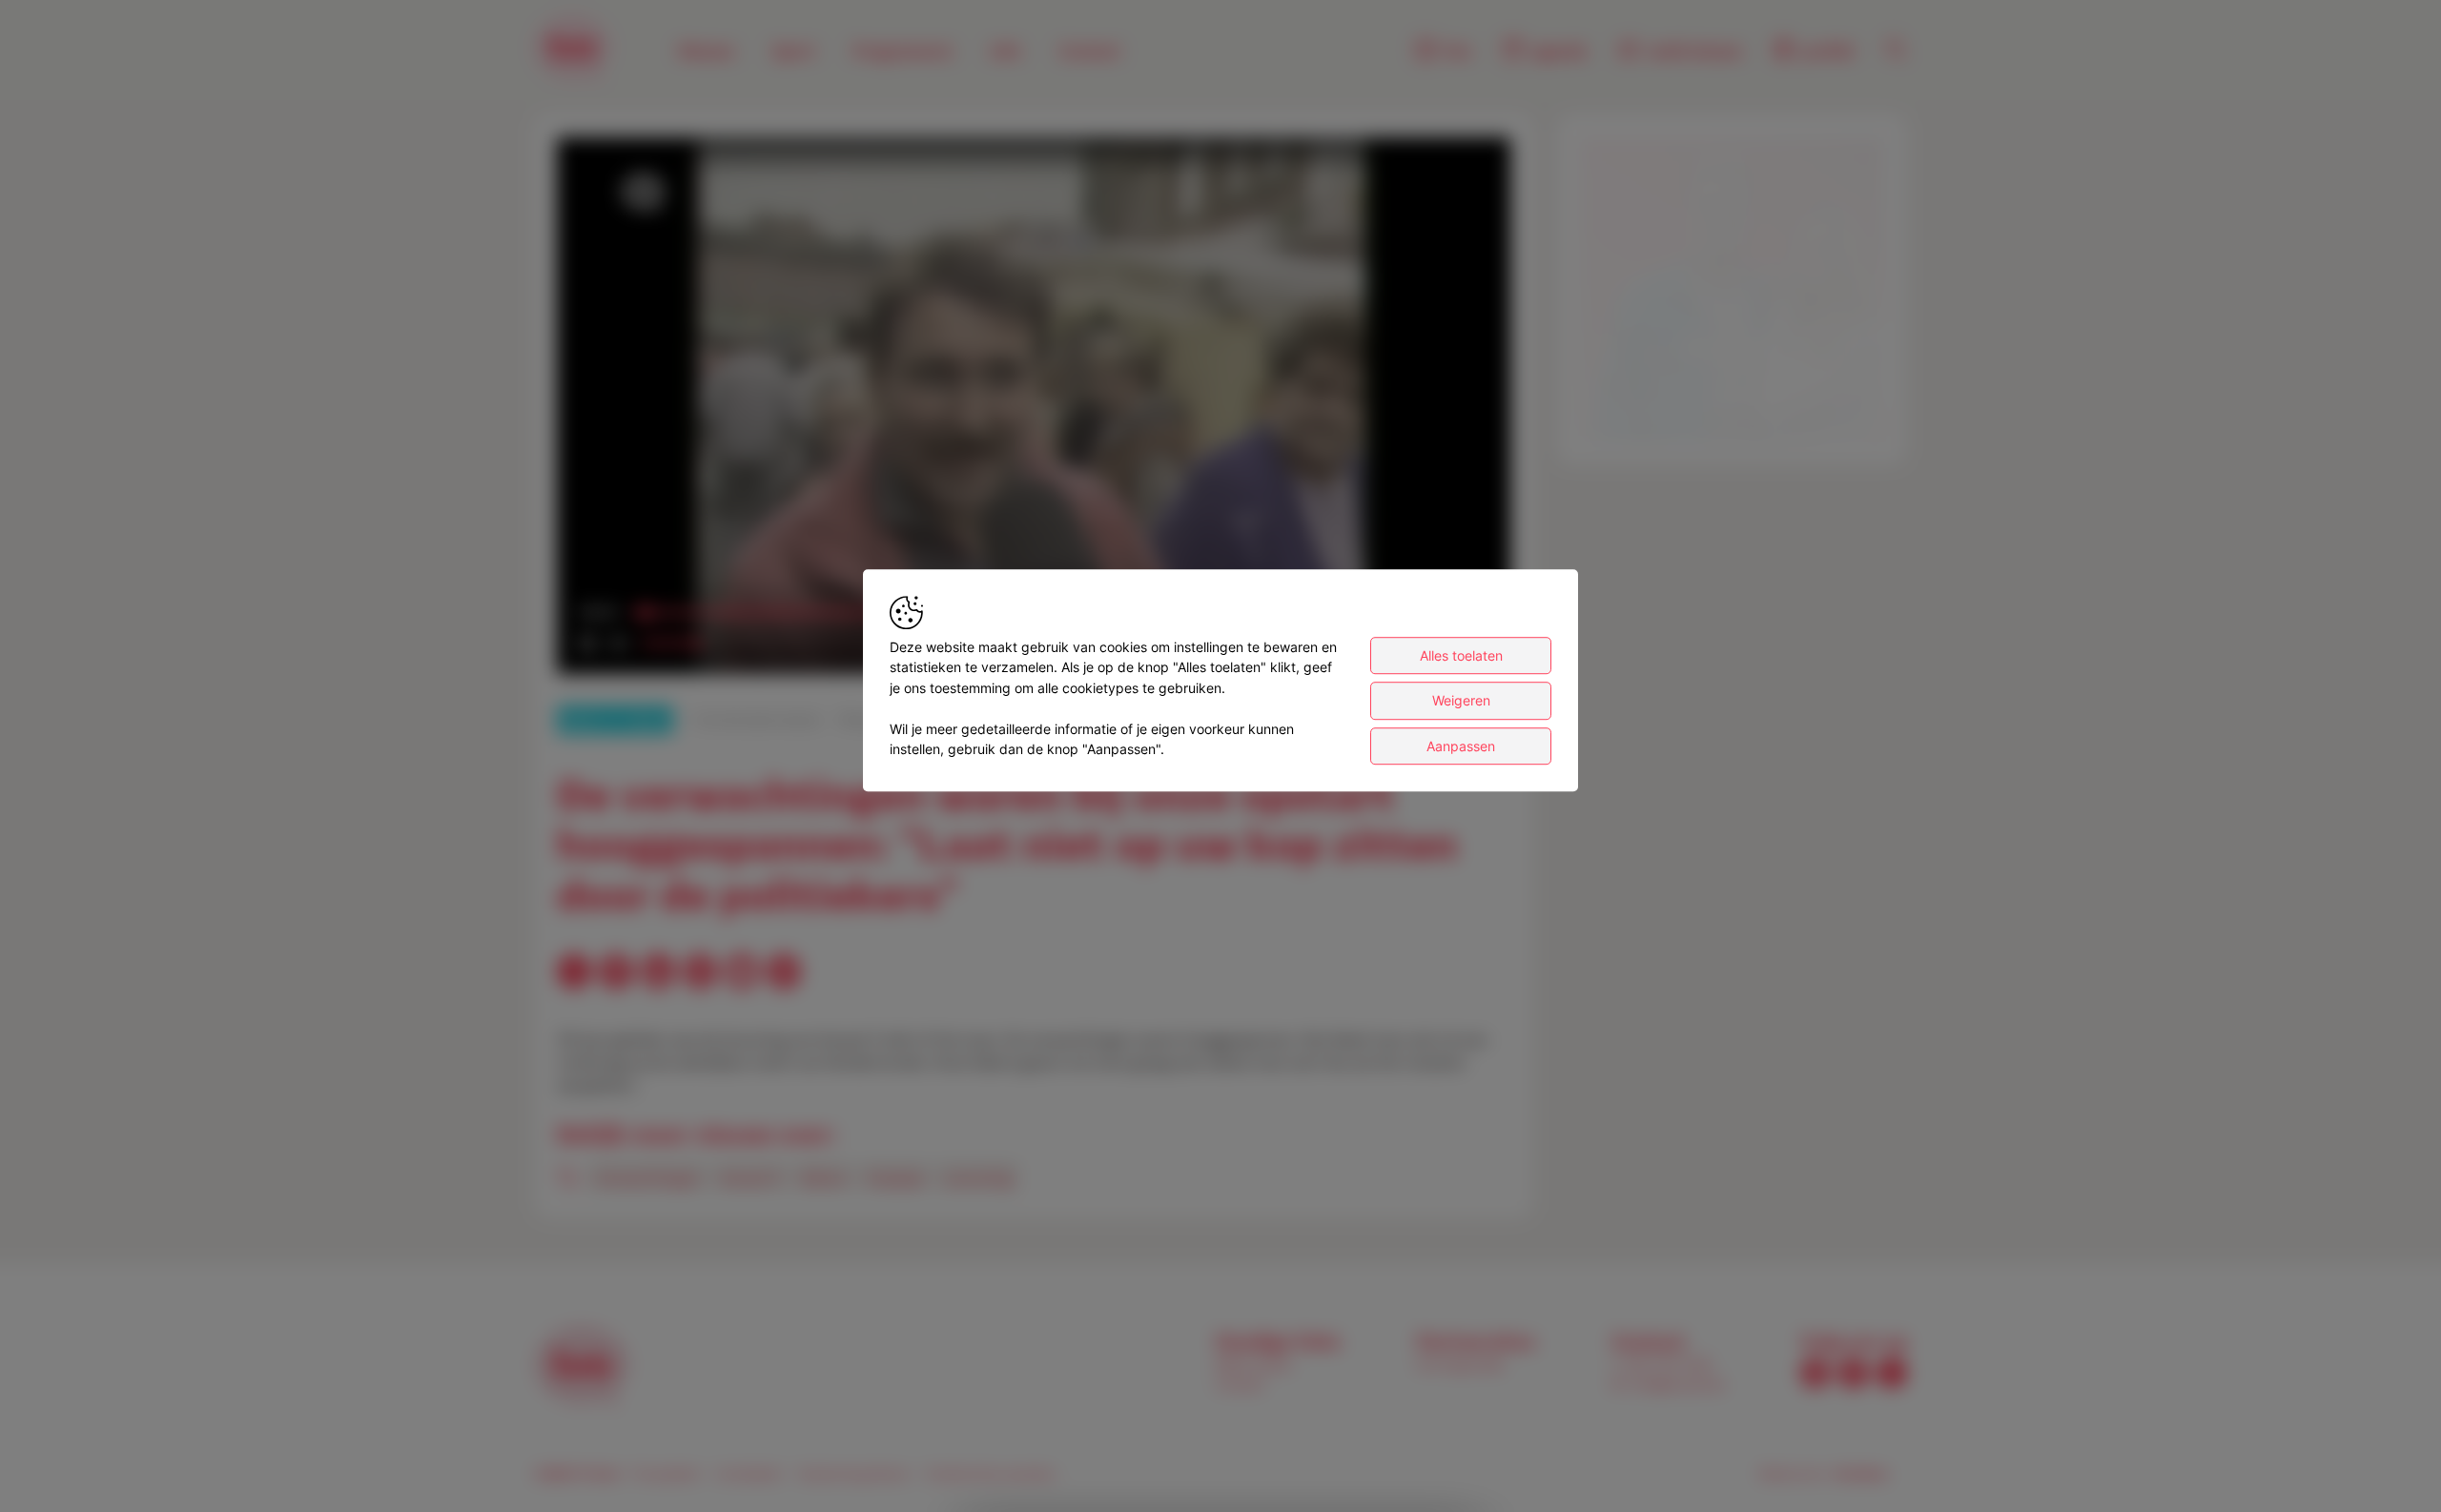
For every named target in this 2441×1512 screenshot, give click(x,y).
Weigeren (1461, 700)
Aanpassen (1461, 746)
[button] (1037, 409)
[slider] (669, 644)
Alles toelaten (1461, 655)
